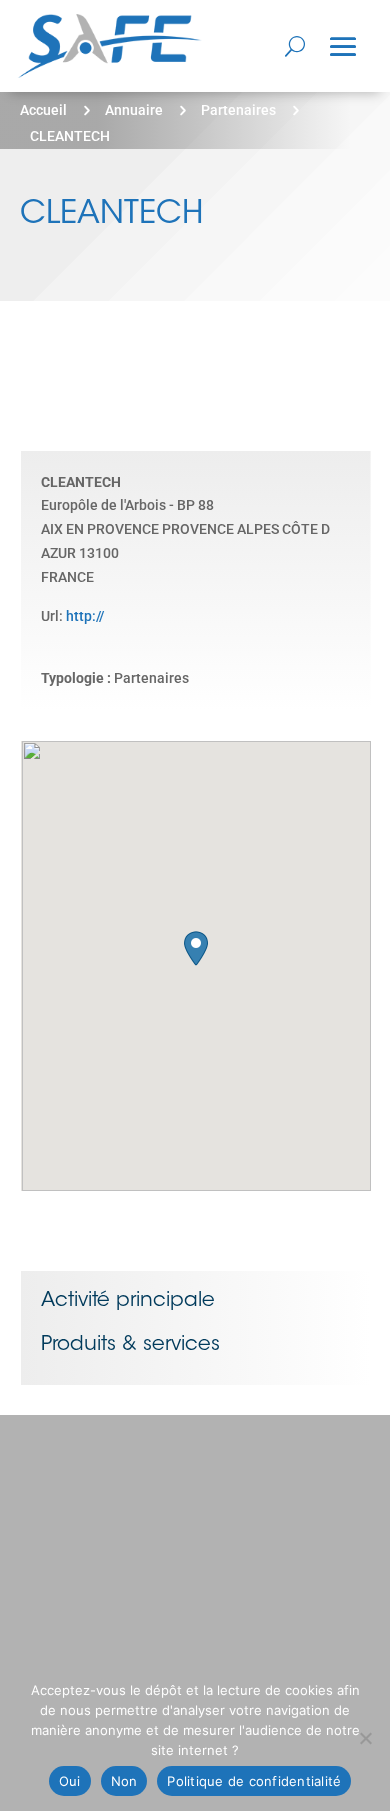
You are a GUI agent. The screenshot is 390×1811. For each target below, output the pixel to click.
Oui (70, 1781)
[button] (196, 948)
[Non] (365, 1738)
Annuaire (134, 110)
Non (124, 1781)
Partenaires (238, 110)
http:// (85, 616)
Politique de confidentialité (254, 1781)
